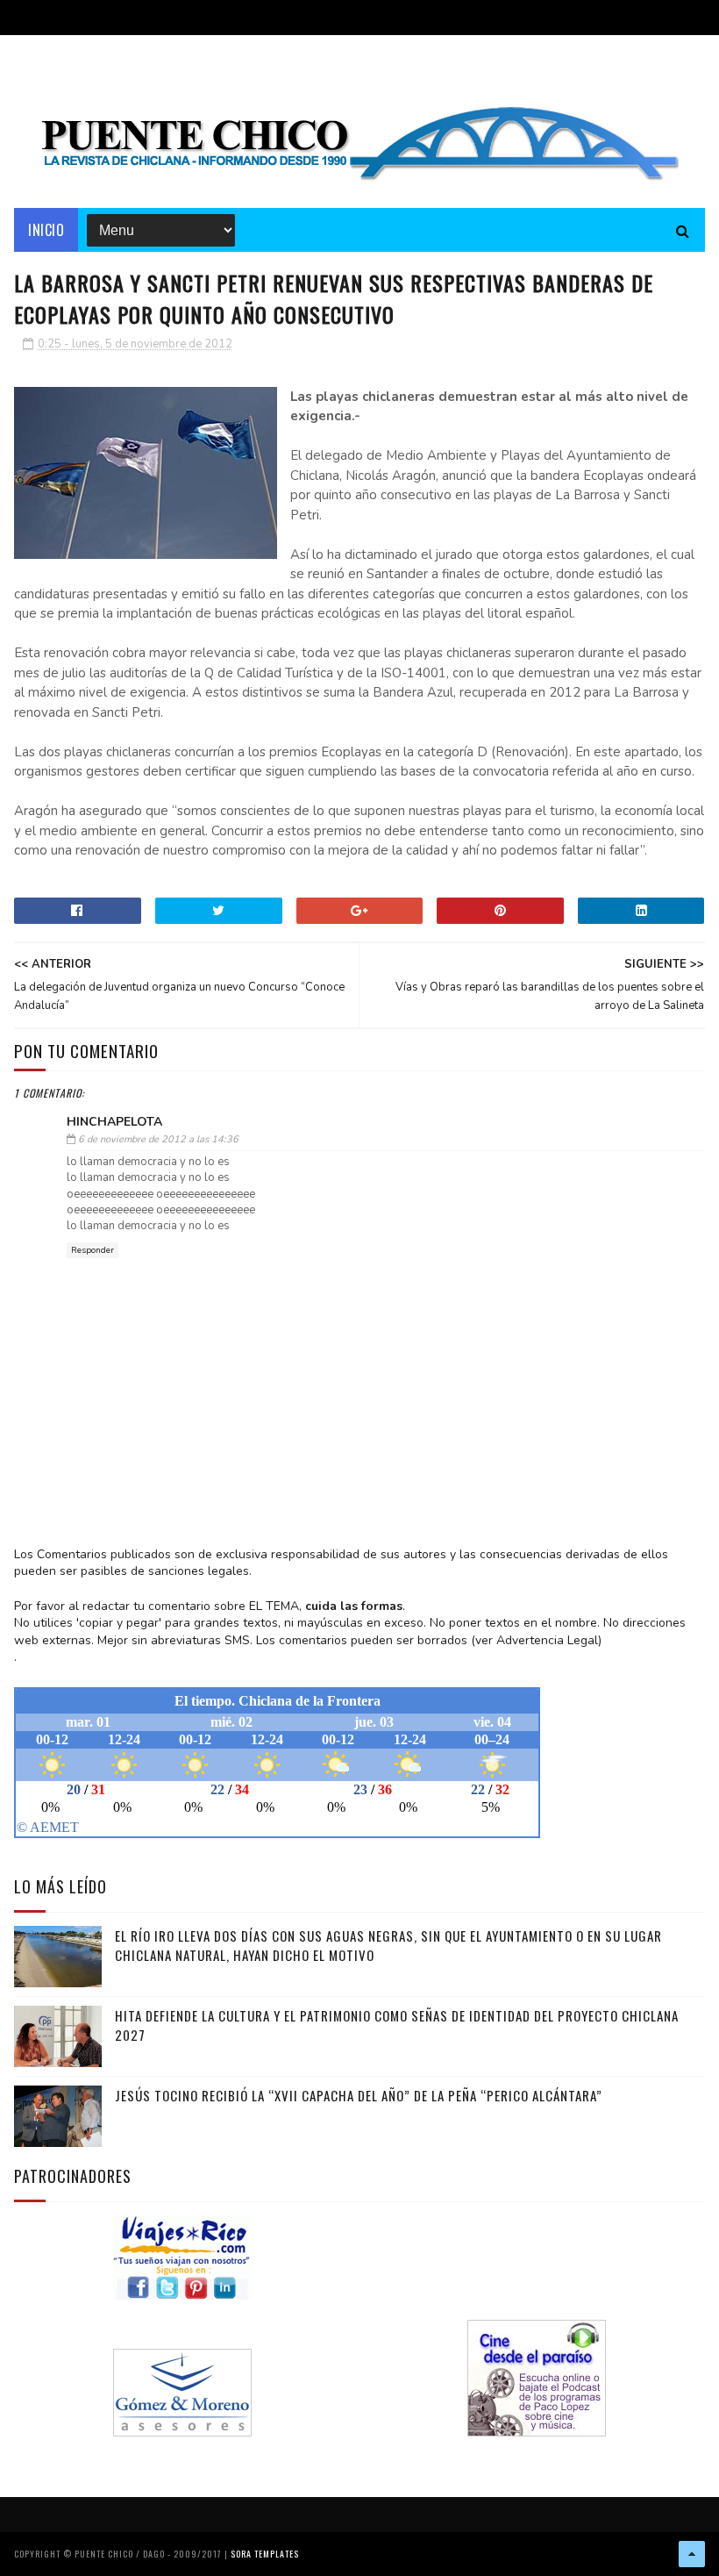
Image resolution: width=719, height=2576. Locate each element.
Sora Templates (265, 2554)
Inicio (46, 230)
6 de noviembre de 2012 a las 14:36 (158, 1139)
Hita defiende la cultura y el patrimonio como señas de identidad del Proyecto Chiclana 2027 (397, 2025)
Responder (93, 1250)
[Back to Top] (692, 2554)
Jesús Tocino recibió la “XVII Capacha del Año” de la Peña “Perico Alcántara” (359, 2095)
